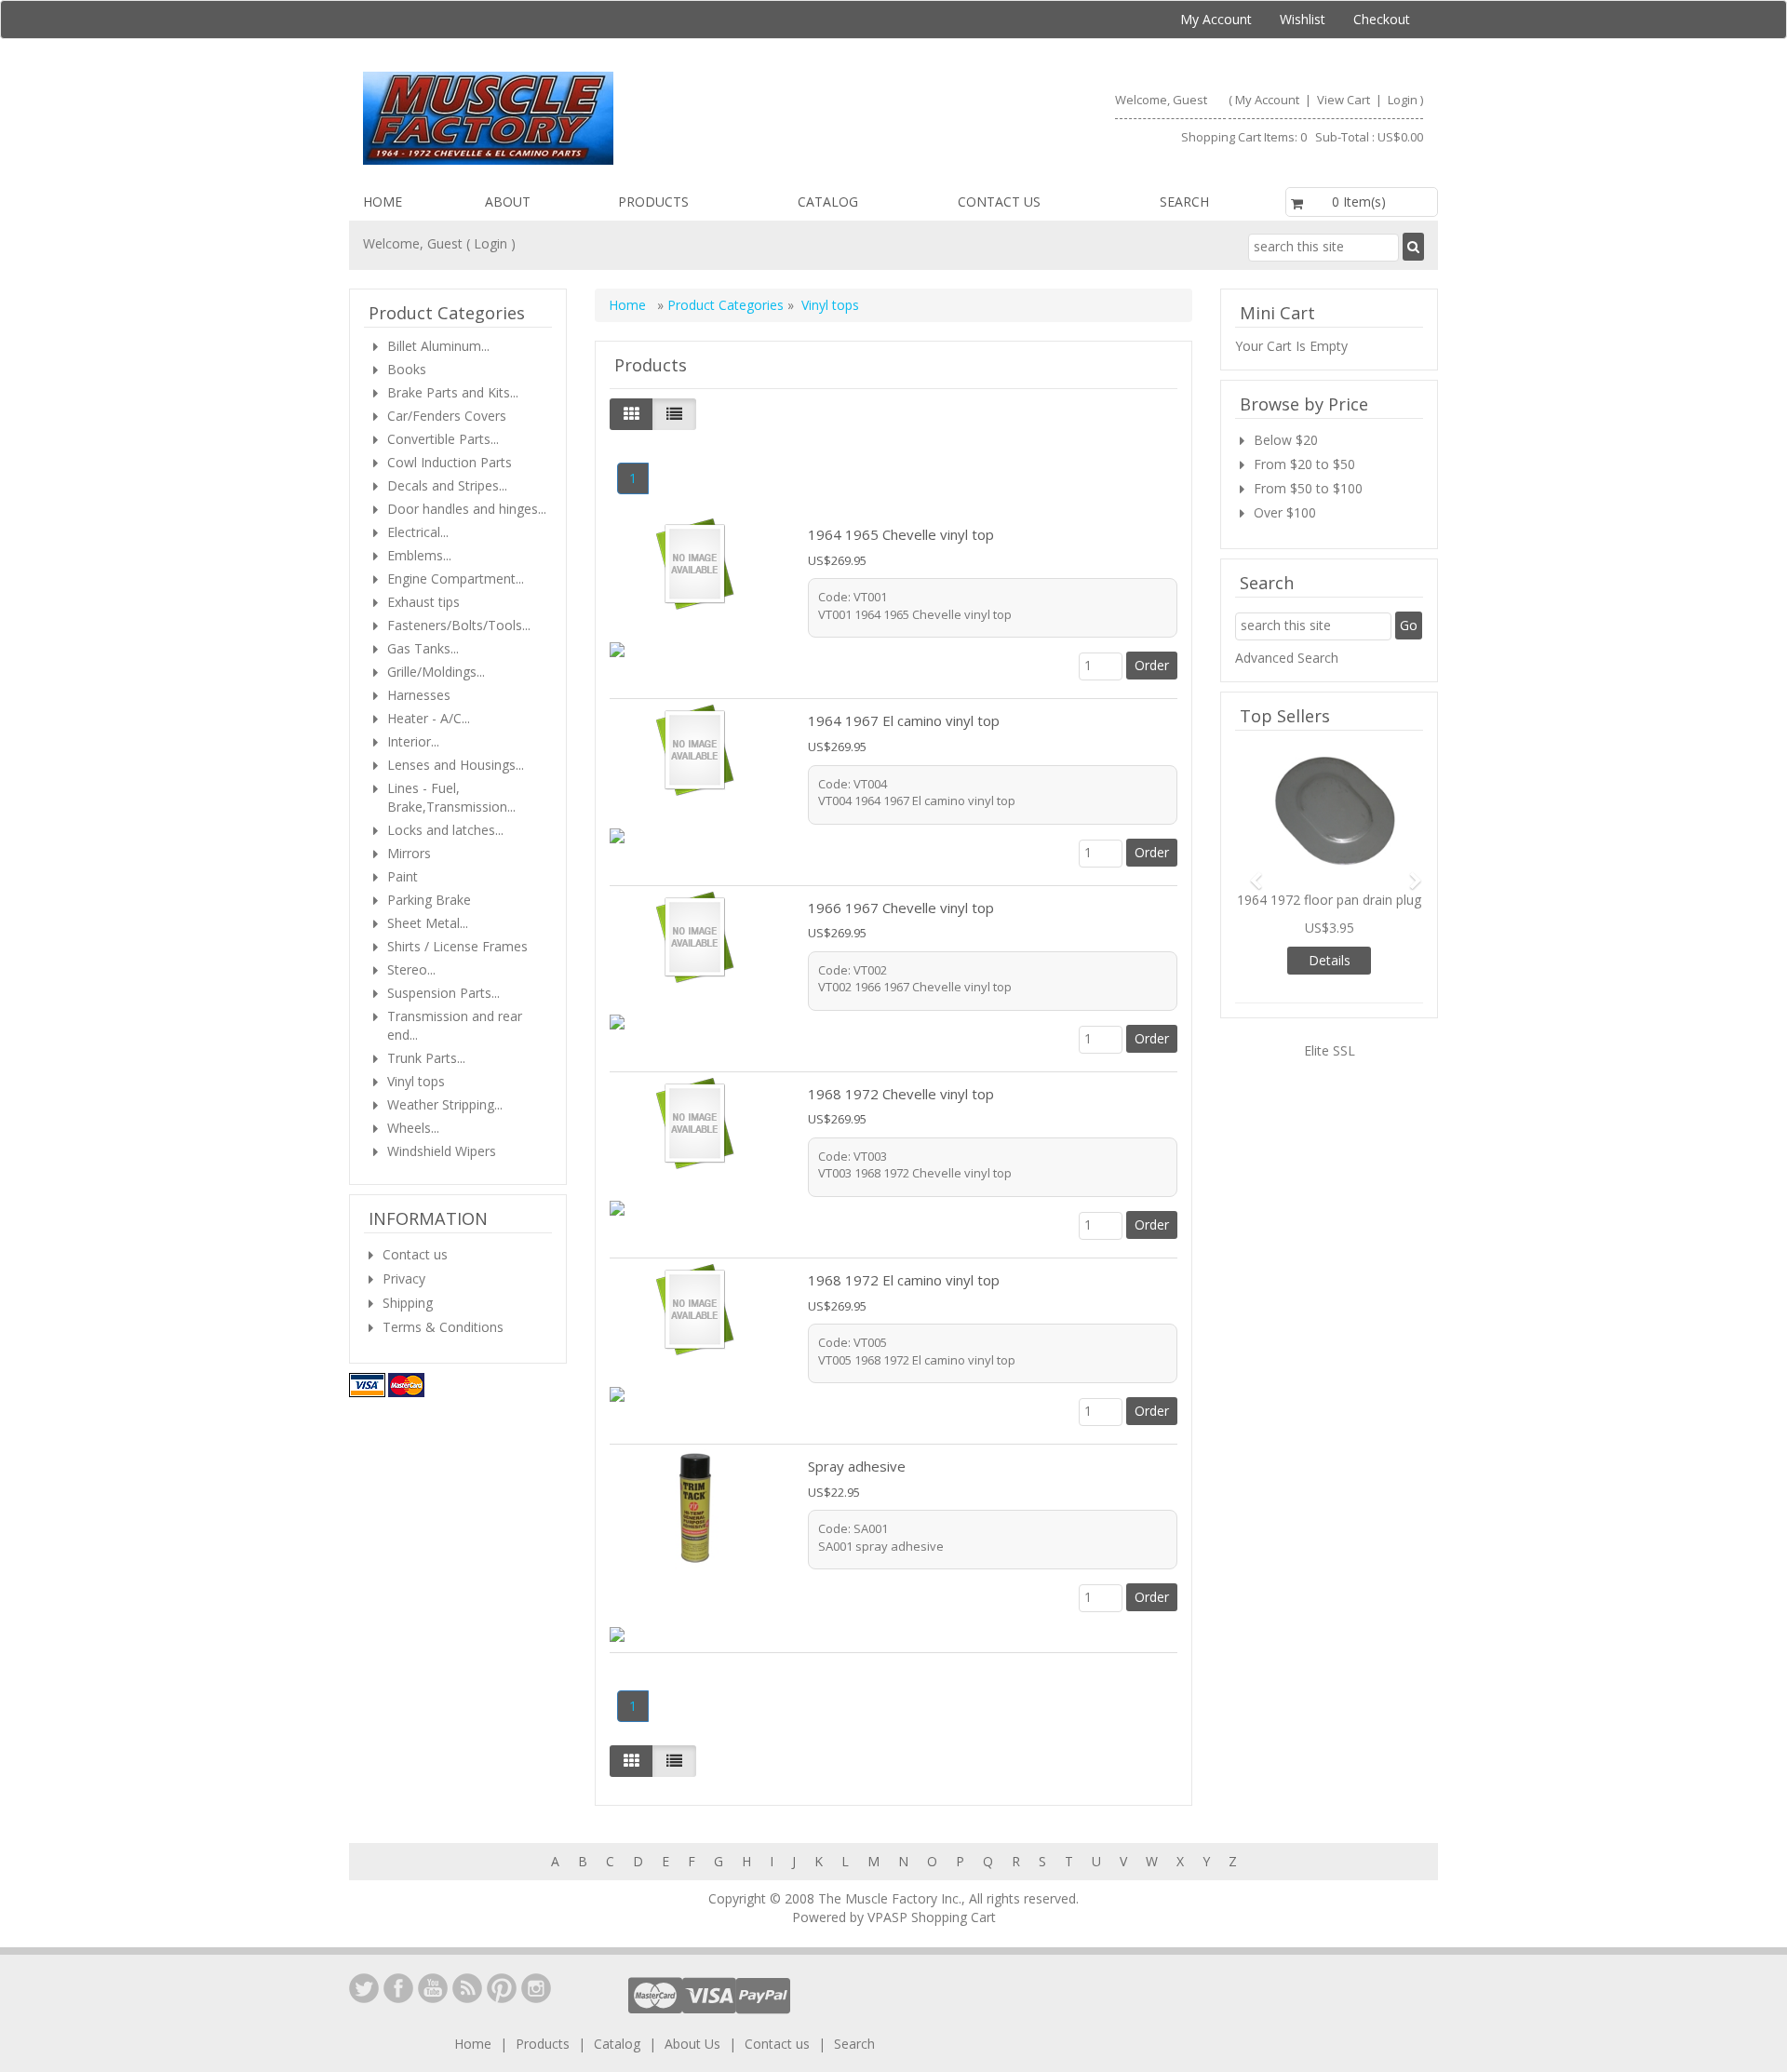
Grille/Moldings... (436, 672)
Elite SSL (1330, 1050)
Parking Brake (429, 900)
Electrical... (418, 532)
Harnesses (419, 695)
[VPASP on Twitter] (364, 1988)
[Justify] (674, 414)
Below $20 (1286, 440)
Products (653, 202)
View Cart (1345, 100)
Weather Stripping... (445, 1104)
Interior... (413, 741)
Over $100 (1285, 512)
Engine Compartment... (456, 579)
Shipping (408, 1303)
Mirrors (409, 853)
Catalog (828, 202)
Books (407, 369)
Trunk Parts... (426, 1058)
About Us (692, 2044)
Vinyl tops (830, 305)
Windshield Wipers (442, 1151)
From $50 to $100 (1308, 488)
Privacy (404, 1278)
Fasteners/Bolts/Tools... (459, 625)
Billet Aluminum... (438, 346)
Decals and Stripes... (447, 485)
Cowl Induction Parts (450, 462)
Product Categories (727, 305)
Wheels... (413, 1128)
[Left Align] (631, 414)
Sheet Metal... (428, 923)
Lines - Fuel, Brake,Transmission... (451, 797)
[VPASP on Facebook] (398, 1988)
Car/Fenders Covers (447, 416)
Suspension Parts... (443, 993)
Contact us (999, 202)
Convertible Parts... (443, 439)
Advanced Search (1287, 658)
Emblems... (419, 555)
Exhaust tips (423, 602)
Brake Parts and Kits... (453, 392)
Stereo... (411, 969)
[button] (1249, 872)
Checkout (1382, 19)
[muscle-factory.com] (620, 118)
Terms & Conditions (443, 1327)
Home (383, 202)
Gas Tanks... (423, 648)
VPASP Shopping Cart (932, 1917)
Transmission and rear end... (455, 1025)
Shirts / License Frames (457, 946)
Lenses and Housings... (456, 765)
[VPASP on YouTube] (433, 1988)
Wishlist (1303, 19)
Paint (403, 876)
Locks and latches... (445, 830)
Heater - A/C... (429, 718)
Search (1184, 202)
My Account (1216, 19)
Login (1403, 100)
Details (1330, 960)
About (508, 202)
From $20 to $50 (1304, 464)
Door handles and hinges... (467, 509)
